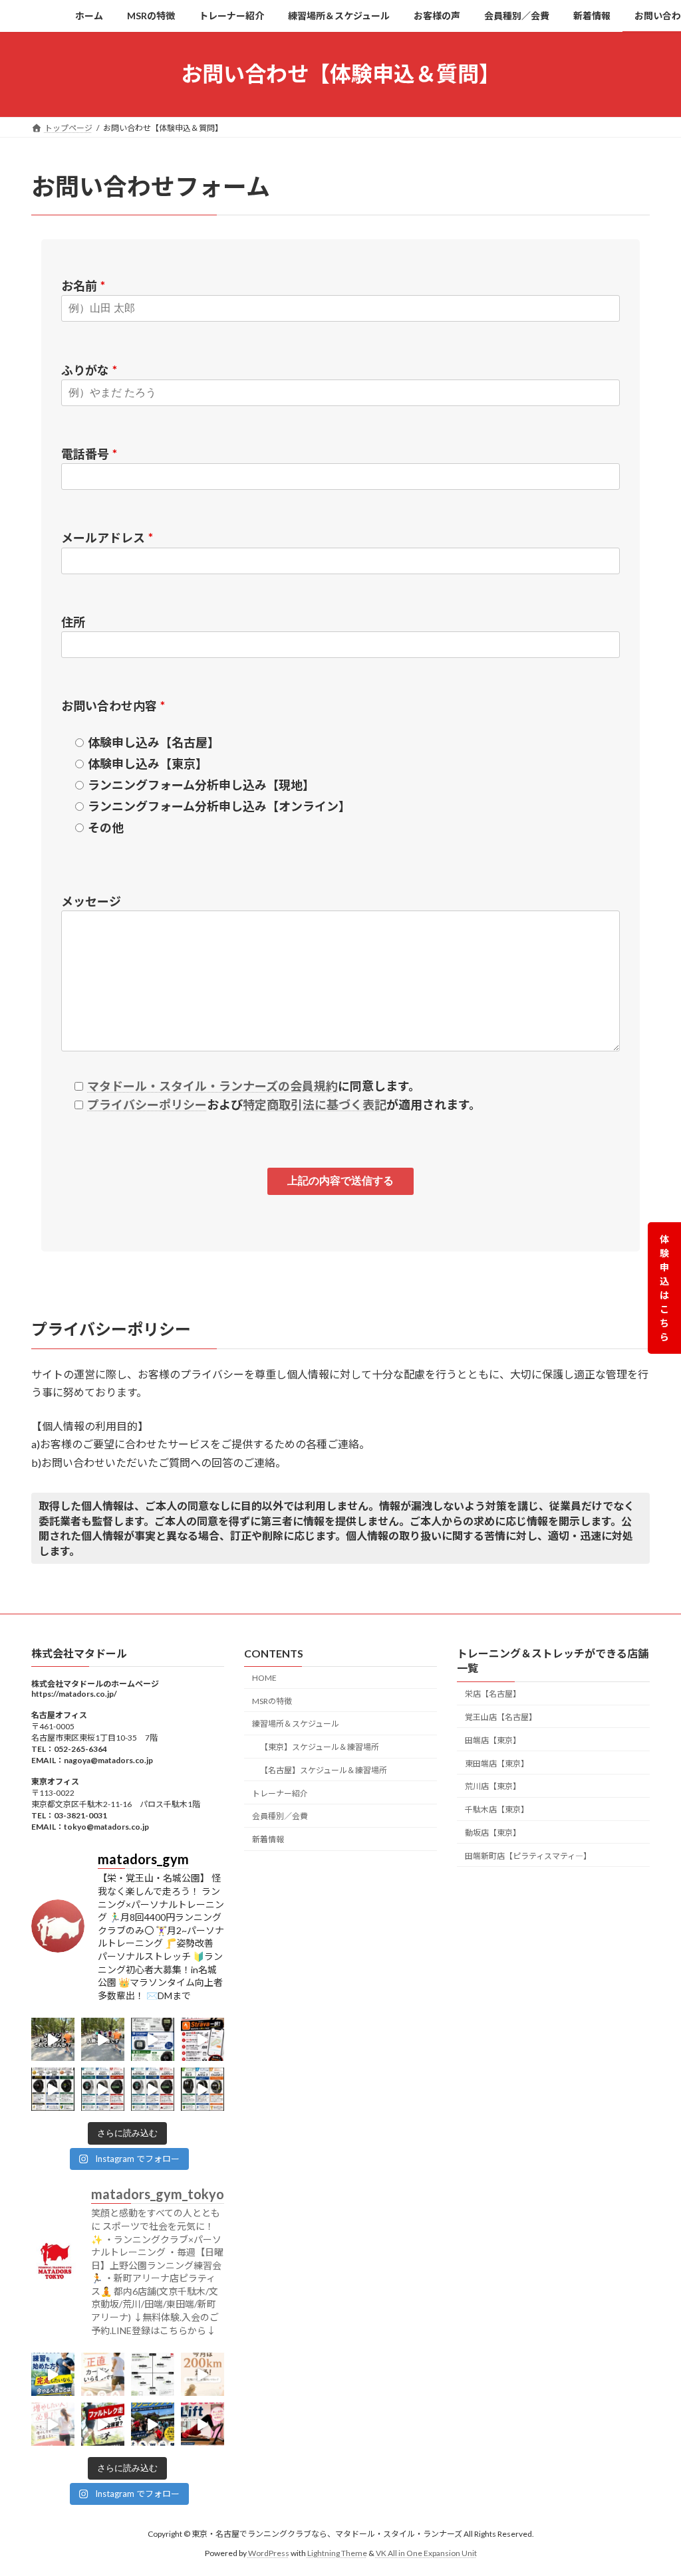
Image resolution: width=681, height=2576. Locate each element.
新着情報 (268, 1840)
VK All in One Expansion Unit (426, 2553)
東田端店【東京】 (497, 1764)
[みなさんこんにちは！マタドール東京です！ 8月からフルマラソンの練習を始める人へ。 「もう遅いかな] (53, 2375)
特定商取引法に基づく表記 (315, 1105)
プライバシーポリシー (147, 1105)
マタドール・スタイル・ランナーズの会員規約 (212, 1086)
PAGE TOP (652, 2486)
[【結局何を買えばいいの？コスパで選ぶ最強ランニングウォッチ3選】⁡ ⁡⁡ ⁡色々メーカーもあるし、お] (53, 2090)
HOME (264, 1678)
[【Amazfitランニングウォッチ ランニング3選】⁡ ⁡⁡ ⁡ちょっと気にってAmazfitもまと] (203, 2090)
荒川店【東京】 (493, 1787)
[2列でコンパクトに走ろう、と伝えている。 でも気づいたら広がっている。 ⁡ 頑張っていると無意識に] (103, 2040)
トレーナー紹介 (280, 1793)
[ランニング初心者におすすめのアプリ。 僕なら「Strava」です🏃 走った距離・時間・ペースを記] (203, 2040)
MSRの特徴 (272, 1701)
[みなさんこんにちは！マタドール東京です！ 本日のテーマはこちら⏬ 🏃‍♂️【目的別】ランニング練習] (153, 2375)
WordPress (269, 2553)
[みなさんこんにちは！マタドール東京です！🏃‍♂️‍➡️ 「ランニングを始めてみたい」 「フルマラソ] (153, 2425)
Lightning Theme (337, 2553)
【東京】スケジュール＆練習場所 (320, 1747)
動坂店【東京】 (493, 1833)
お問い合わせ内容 (113, 706)
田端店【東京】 (493, 1740)
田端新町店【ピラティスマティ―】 (528, 1856)
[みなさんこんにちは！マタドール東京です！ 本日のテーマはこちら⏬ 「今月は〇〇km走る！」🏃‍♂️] (203, 2375)
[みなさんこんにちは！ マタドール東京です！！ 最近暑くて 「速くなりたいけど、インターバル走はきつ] (103, 2425)
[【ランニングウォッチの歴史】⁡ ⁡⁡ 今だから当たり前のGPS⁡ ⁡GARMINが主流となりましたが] (153, 2040)
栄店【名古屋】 (493, 1694)
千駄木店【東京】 (497, 1809)
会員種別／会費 (280, 1817)
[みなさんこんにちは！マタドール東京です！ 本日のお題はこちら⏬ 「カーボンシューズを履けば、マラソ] (103, 2375)
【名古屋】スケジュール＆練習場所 (324, 1770)
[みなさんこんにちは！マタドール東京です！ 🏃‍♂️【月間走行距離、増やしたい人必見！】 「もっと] (53, 2425)
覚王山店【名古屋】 (501, 1717)
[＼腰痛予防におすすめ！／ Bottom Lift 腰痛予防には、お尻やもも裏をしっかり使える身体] (203, 2425)
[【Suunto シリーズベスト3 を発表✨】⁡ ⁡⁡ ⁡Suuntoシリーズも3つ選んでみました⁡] (103, 2090)
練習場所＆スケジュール (296, 1724)
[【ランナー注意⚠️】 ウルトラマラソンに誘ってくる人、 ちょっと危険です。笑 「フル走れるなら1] (53, 2040)
